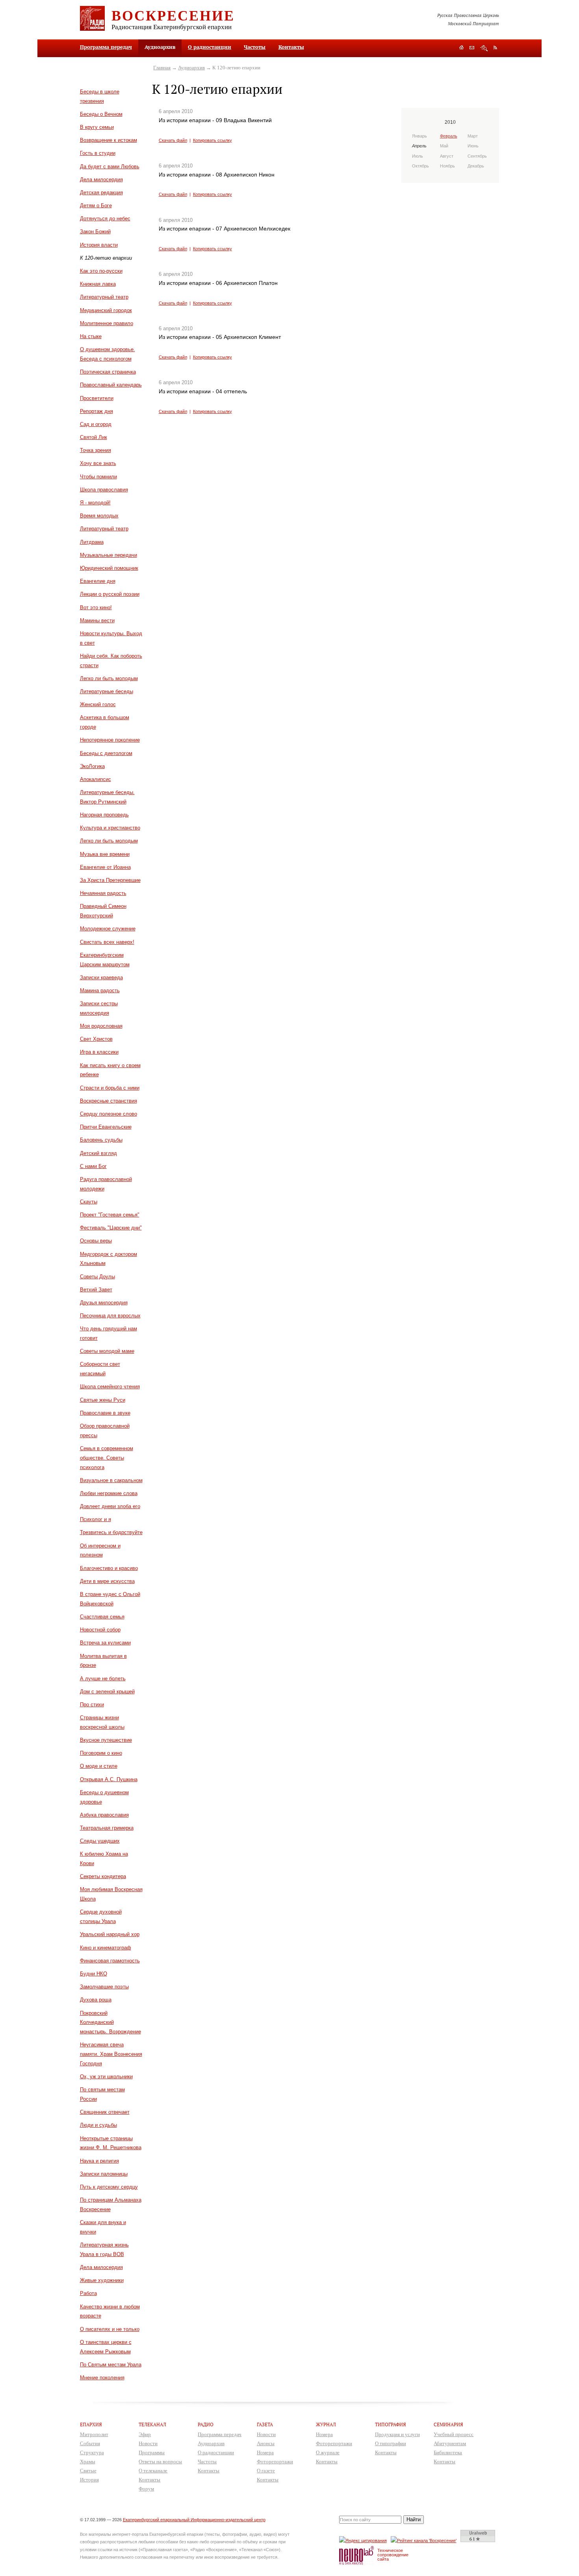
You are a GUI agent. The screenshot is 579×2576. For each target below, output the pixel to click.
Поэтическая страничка (108, 372)
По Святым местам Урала (111, 2365)
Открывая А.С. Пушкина (109, 1779)
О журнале (328, 2452)
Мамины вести (97, 620)
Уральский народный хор (110, 1934)
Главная (162, 68)
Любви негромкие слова (109, 1493)
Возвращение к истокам (109, 140)
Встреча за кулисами (105, 1643)
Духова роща (96, 2000)
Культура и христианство (110, 828)
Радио (206, 2424)
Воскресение (173, 15)
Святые (88, 2471)
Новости (148, 2443)
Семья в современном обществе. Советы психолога (107, 1458)
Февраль (449, 136)
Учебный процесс (454, 2434)
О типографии (391, 2443)
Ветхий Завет (96, 1290)
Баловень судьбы (101, 1140)
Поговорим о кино (101, 1753)
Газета (265, 2424)
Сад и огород (96, 424)
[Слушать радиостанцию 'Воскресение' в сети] (425, 2540)
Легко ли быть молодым (109, 678)
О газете (266, 2471)
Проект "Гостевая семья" (110, 1215)
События (90, 2443)
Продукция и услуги (397, 2434)
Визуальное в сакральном (111, 1480)
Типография (391, 2424)
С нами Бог (93, 1166)
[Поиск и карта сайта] (484, 48)
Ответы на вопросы (160, 2462)
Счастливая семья (102, 1617)
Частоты (255, 47)
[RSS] (495, 47)
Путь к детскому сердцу (109, 2187)
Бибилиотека (448, 2452)
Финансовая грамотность (110, 1961)
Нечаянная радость (103, 893)
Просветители (97, 398)
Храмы (88, 2462)
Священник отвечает (105, 2112)
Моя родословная (101, 1026)
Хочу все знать (98, 463)
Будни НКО (94, 1974)
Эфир (145, 2434)
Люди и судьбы (98, 2125)
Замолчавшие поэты (104, 1987)
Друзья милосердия (104, 1303)
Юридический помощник (109, 568)
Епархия (91, 2424)
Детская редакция (101, 193)
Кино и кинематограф (106, 1948)
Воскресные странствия (109, 1101)
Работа (88, 2293)
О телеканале (153, 2471)
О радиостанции (210, 47)
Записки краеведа (101, 977)
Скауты (89, 1202)
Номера (265, 2452)
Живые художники (102, 2280)
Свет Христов (96, 1039)
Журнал (326, 2424)
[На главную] (461, 48)
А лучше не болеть (103, 1679)
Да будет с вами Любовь (110, 166)
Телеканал (152, 2424)
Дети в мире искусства (107, 1581)
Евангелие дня (98, 581)
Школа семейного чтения (110, 1387)
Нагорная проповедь (104, 815)
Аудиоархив (191, 68)
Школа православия (104, 490)
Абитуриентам (450, 2443)
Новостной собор (100, 1630)
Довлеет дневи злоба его (110, 1506)
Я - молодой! (95, 503)
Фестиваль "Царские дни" (111, 1228)
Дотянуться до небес (105, 219)
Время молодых (99, 516)
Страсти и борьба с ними (110, 1088)
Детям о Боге (96, 206)
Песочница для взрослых (110, 1316)
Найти (414, 2519)
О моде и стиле (99, 1766)
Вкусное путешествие (106, 1740)
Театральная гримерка (107, 1828)
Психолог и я (96, 1519)
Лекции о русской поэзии (110, 594)
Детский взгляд (98, 1153)
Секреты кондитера (103, 1876)
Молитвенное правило (107, 323)
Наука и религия (99, 2161)
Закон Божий (95, 232)
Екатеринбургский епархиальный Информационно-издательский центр (194, 2520)
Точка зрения (96, 450)
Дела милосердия (101, 179)
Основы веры (96, 1241)
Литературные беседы (107, 691)
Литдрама (92, 542)
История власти (99, 245)
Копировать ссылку (212, 140)
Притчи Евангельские (106, 1127)
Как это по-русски (101, 271)
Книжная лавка (98, 284)
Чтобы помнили (98, 477)
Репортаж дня (96, 411)
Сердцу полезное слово (109, 1114)
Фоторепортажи (275, 2462)
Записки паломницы (104, 2174)
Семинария (448, 2424)
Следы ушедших (100, 1841)
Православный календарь (111, 385)
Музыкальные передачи (109, 555)
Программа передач (106, 47)
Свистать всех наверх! (107, 942)
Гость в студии (98, 153)
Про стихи (92, 1705)
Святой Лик (94, 437)
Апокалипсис (96, 779)
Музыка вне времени (105, 854)
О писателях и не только (110, 2329)
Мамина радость (100, 990)
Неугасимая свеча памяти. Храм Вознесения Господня (111, 2054)
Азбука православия (104, 1815)
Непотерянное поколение (110, 740)
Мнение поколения (102, 2378)
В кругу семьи (97, 127)
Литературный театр (104, 297)
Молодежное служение (108, 929)
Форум (146, 2489)
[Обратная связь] (472, 48)
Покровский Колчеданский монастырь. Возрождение (110, 2023)
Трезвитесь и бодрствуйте (111, 1532)
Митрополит (94, 2434)
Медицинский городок (106, 310)
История (89, 2480)
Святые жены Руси (103, 1400)
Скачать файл (173, 140)
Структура (92, 2452)
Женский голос (98, 704)
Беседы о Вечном (101, 114)
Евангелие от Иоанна (105, 867)
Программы (152, 2452)
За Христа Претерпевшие (110, 880)
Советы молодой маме (107, 1351)
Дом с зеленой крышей (107, 1692)
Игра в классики (99, 1052)
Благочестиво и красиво (109, 1568)
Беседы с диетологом (106, 753)
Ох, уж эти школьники (106, 2077)
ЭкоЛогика (92, 766)
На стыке (91, 336)
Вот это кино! (96, 607)
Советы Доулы (97, 1277)
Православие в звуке (105, 1413)
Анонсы (266, 2443)
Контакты (291, 47)
